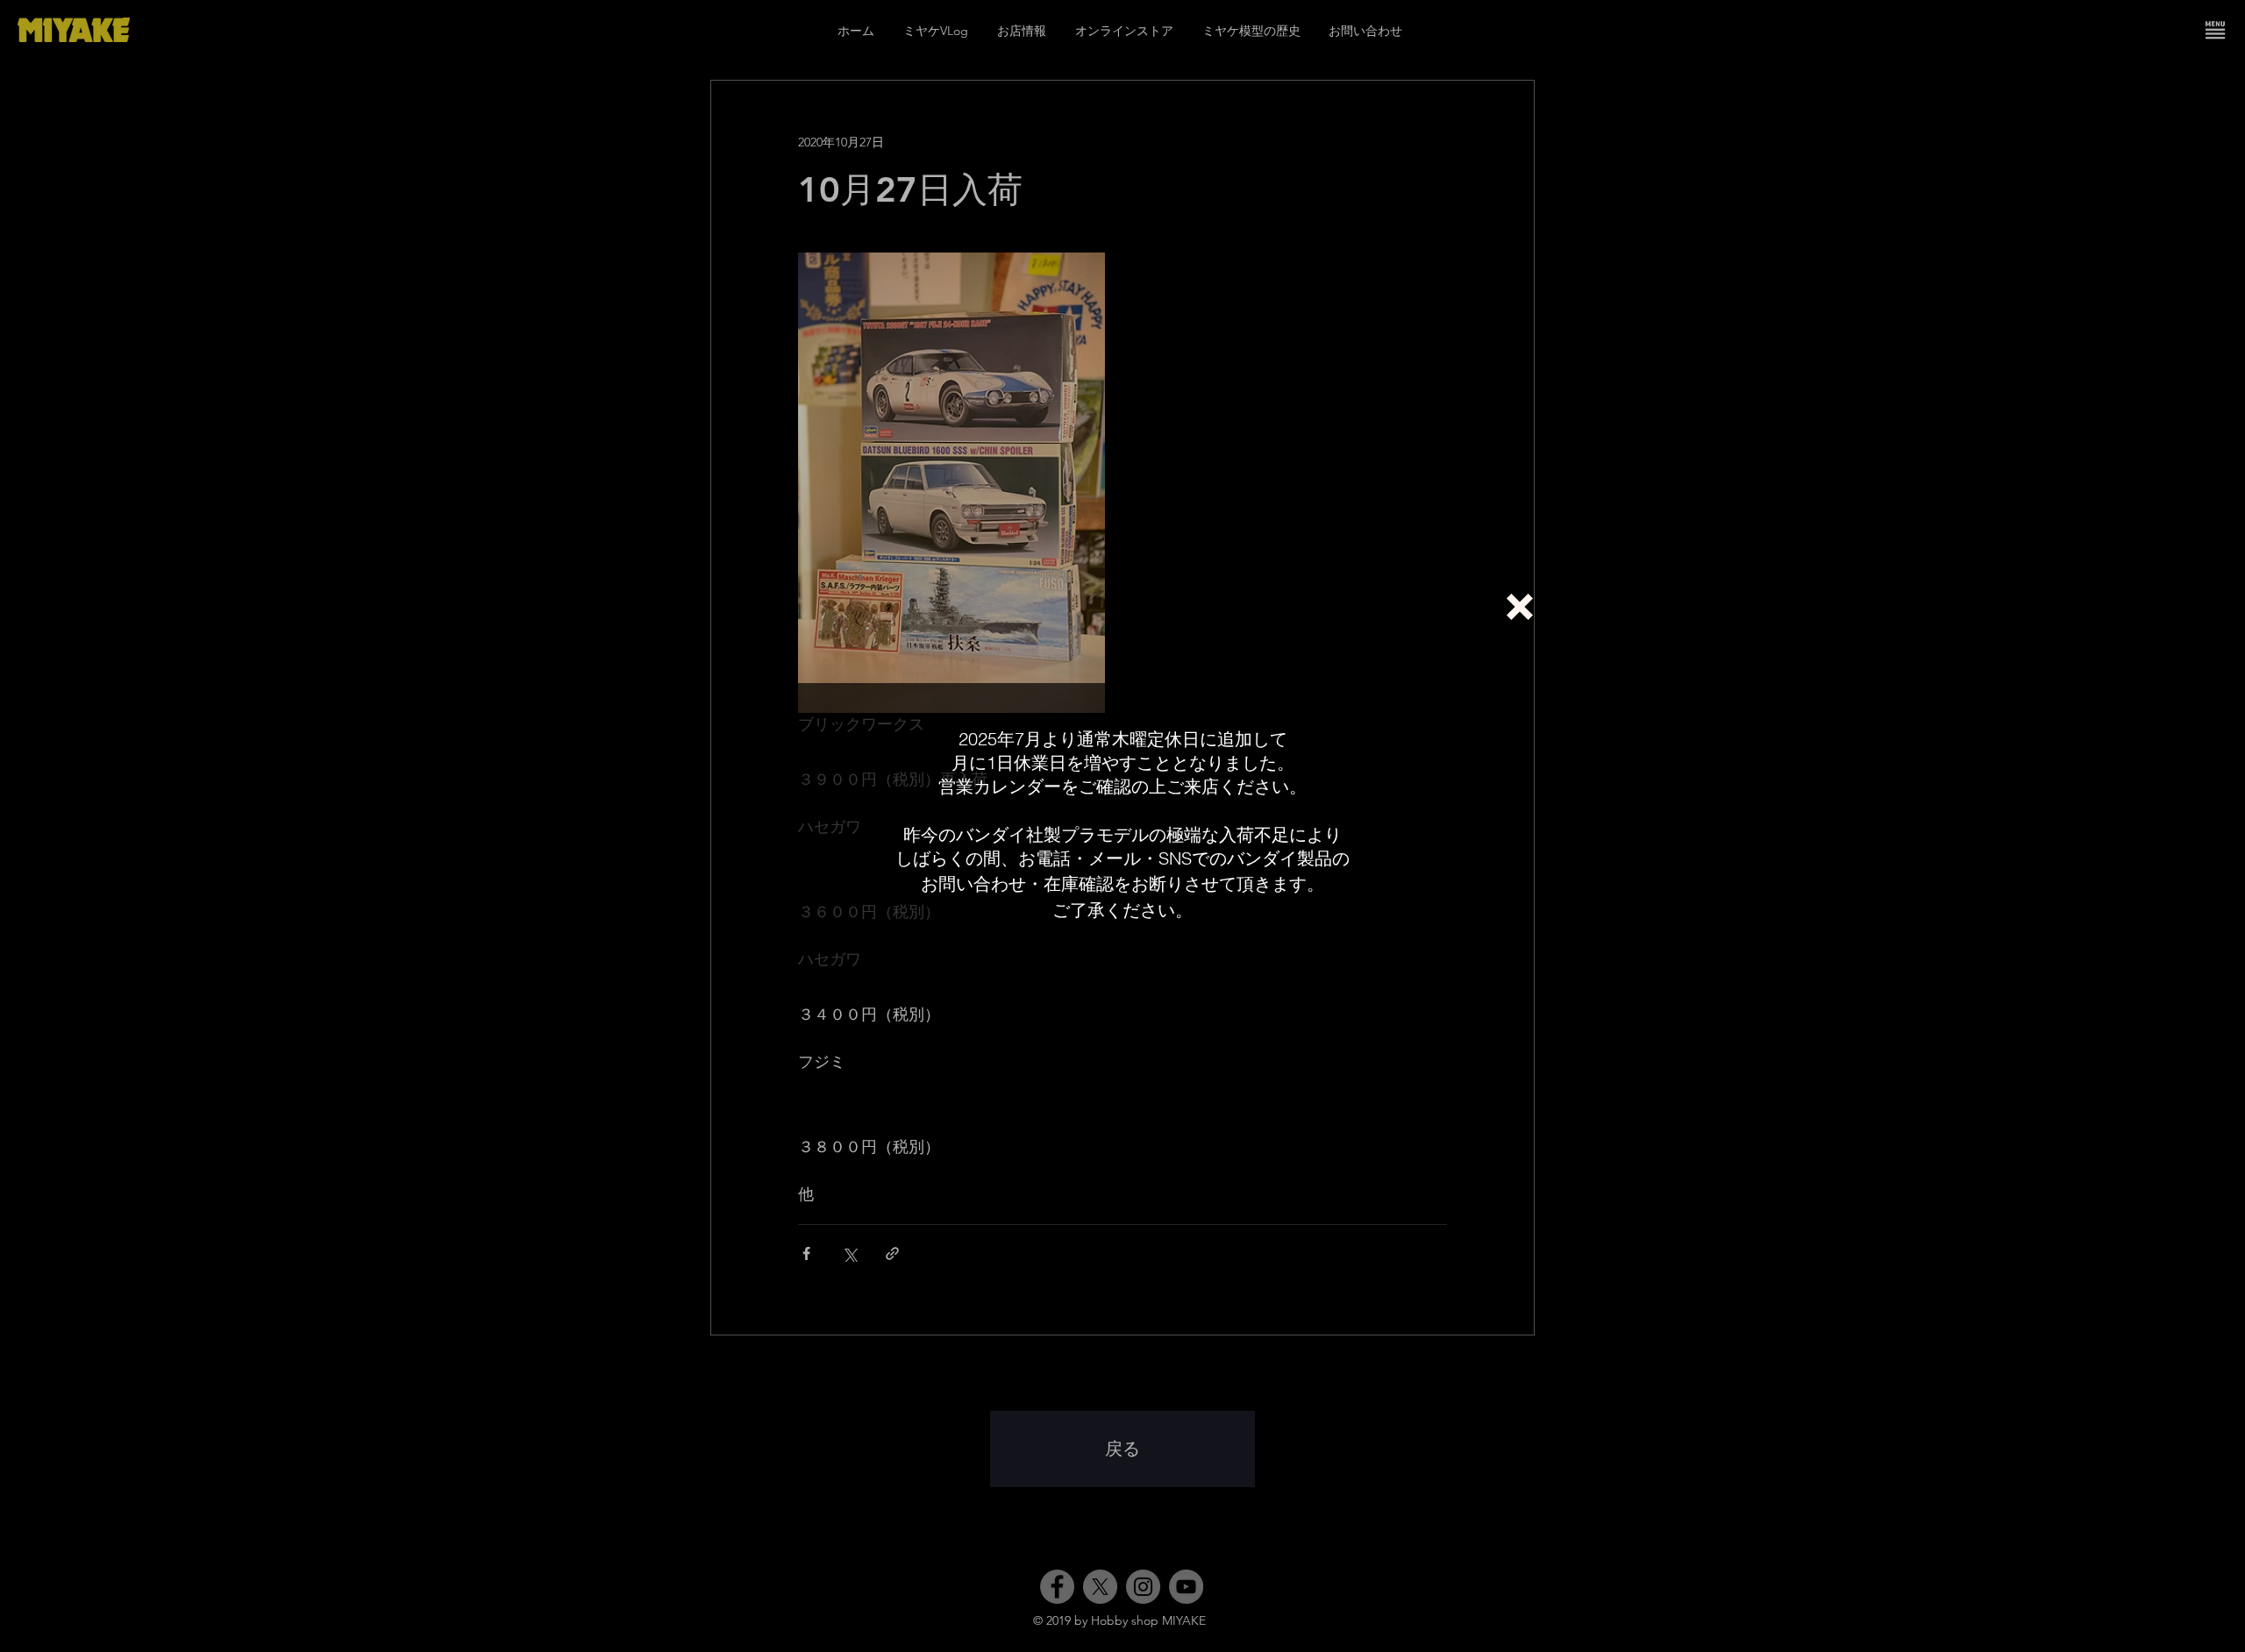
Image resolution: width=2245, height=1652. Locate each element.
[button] (1520, 607)
